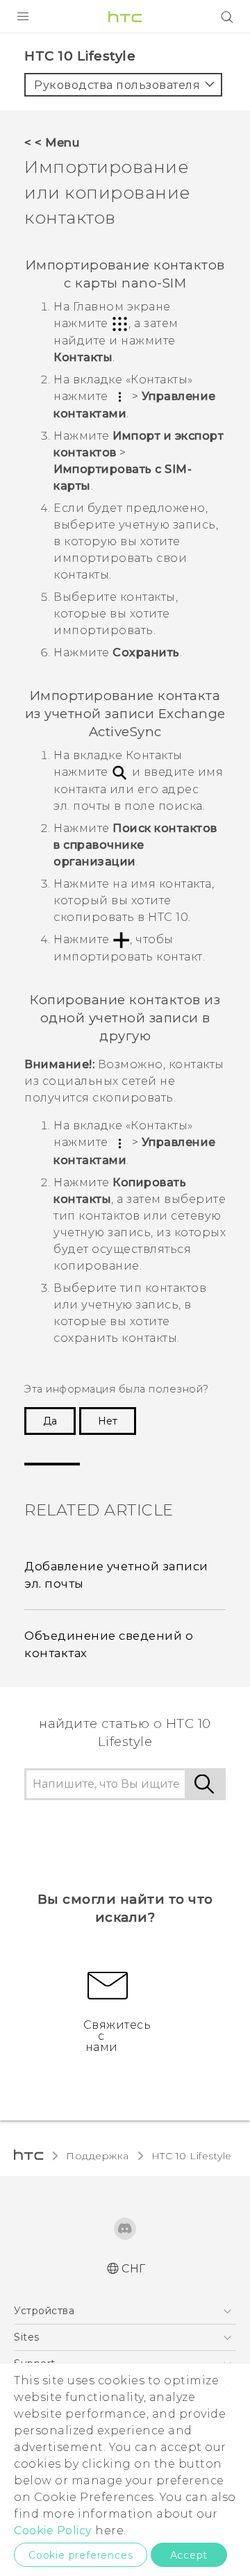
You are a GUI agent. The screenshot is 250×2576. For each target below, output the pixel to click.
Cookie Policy (53, 2531)
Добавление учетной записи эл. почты (116, 1575)
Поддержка (98, 2156)
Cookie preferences (81, 2555)
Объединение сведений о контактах (109, 1644)
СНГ (134, 2269)
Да (50, 1421)
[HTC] (125, 17)
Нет (108, 1421)
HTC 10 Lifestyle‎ (192, 2156)
